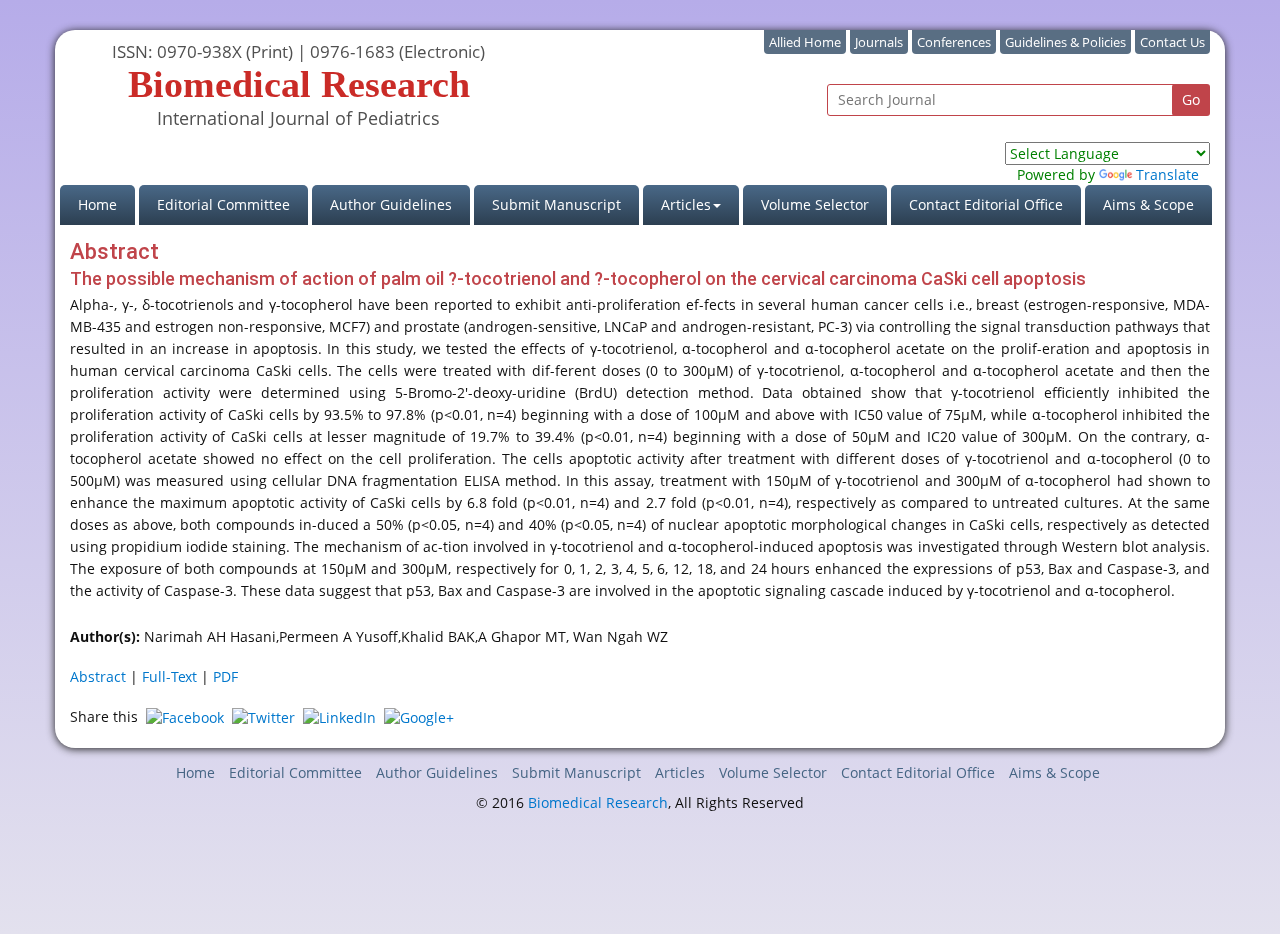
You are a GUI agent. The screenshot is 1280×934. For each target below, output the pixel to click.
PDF (225, 676)
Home (106, 204)
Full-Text (169, 676)
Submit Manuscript (556, 204)
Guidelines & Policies (1065, 42)
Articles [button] (686, 204)
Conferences (954, 42)
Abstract (98, 676)
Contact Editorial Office (986, 204)
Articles (680, 772)
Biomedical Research (598, 802)
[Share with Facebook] (185, 716)
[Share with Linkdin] (339, 716)
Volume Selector (815, 204)
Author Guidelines (391, 204)
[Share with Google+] (419, 716)
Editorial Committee (223, 204)
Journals (879, 42)
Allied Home (805, 42)
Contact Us (1172, 42)
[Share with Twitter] (263, 716)
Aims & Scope (1148, 204)
